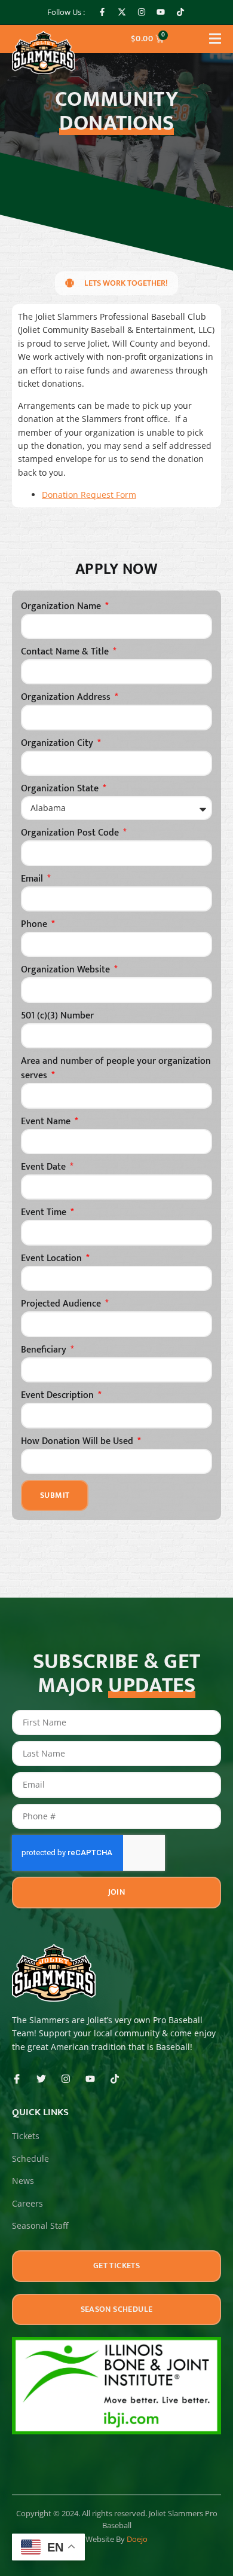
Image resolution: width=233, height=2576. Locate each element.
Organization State (61, 789)
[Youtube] (161, 13)
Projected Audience (62, 1304)
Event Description (59, 1396)
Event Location (53, 1259)
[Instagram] (142, 13)
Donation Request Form (89, 495)
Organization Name (62, 607)
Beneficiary (45, 1350)
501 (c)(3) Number (57, 1016)
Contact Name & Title (66, 652)
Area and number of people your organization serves (116, 1069)
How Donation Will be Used (78, 1442)
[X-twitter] (122, 13)
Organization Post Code (71, 833)
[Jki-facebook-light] (17, 2079)
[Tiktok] (180, 13)
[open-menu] (215, 41)
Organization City (58, 744)
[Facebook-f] (103, 13)
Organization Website (67, 970)
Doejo (137, 2539)
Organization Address (67, 697)
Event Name (47, 1122)
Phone (35, 925)
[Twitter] (41, 2079)
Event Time (45, 1213)
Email (33, 879)
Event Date (45, 1167)
